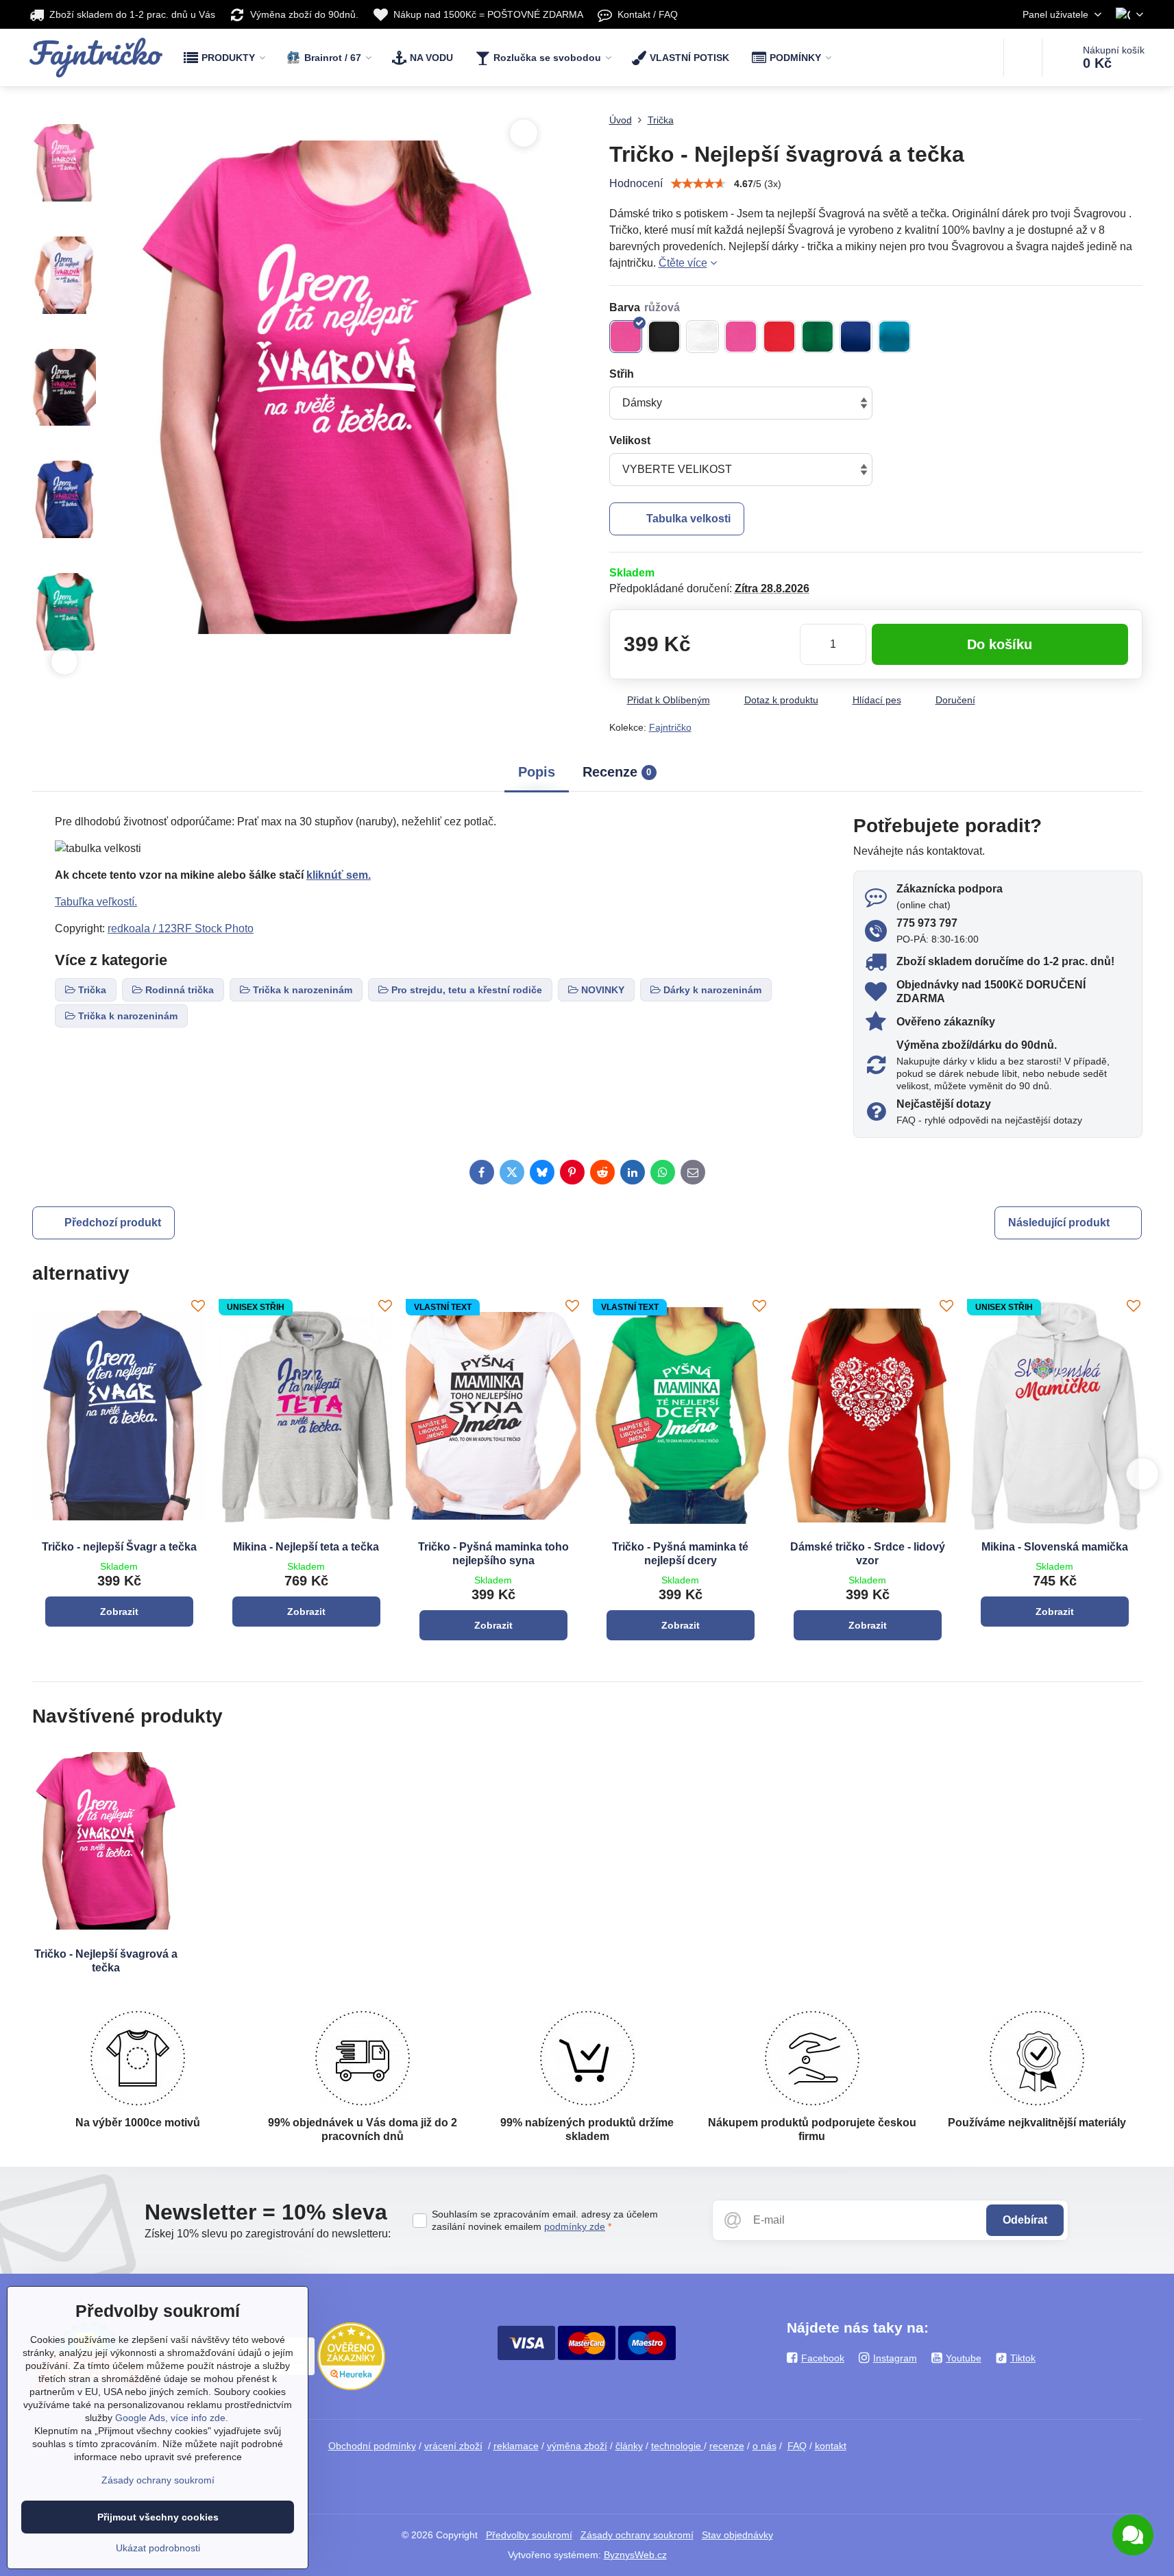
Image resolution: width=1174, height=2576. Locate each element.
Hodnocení (636, 183)
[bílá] (702, 337)
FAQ (797, 2446)
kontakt (831, 2446)
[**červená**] (779, 337)
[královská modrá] (856, 337)
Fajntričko (670, 727)
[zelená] (818, 337)
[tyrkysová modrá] (894, 337)
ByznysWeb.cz (635, 2555)
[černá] (664, 337)
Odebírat (1025, 2220)
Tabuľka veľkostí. (96, 902)
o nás (765, 2446)
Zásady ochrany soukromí (637, 2535)
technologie (677, 2446)
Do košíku (1000, 644)
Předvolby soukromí (529, 2535)
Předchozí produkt (113, 1223)
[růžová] (626, 337)
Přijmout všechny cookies (158, 2517)
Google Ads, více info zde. (172, 2418)
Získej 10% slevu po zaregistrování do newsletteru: (268, 2234)
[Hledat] (1023, 58)
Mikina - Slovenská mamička (1055, 1547)
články (629, 2446)
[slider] (698, 184)
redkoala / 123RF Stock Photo (181, 928)
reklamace (516, 2446)
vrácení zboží (453, 2446)
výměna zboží (577, 2446)
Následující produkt (1059, 1223)
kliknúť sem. (339, 875)
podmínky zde (575, 2226)
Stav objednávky (737, 2535)
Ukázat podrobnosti (158, 2548)
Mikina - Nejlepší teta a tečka (306, 1547)
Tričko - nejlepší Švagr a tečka (119, 1547)
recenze (727, 2446)
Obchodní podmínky (372, 2446)
